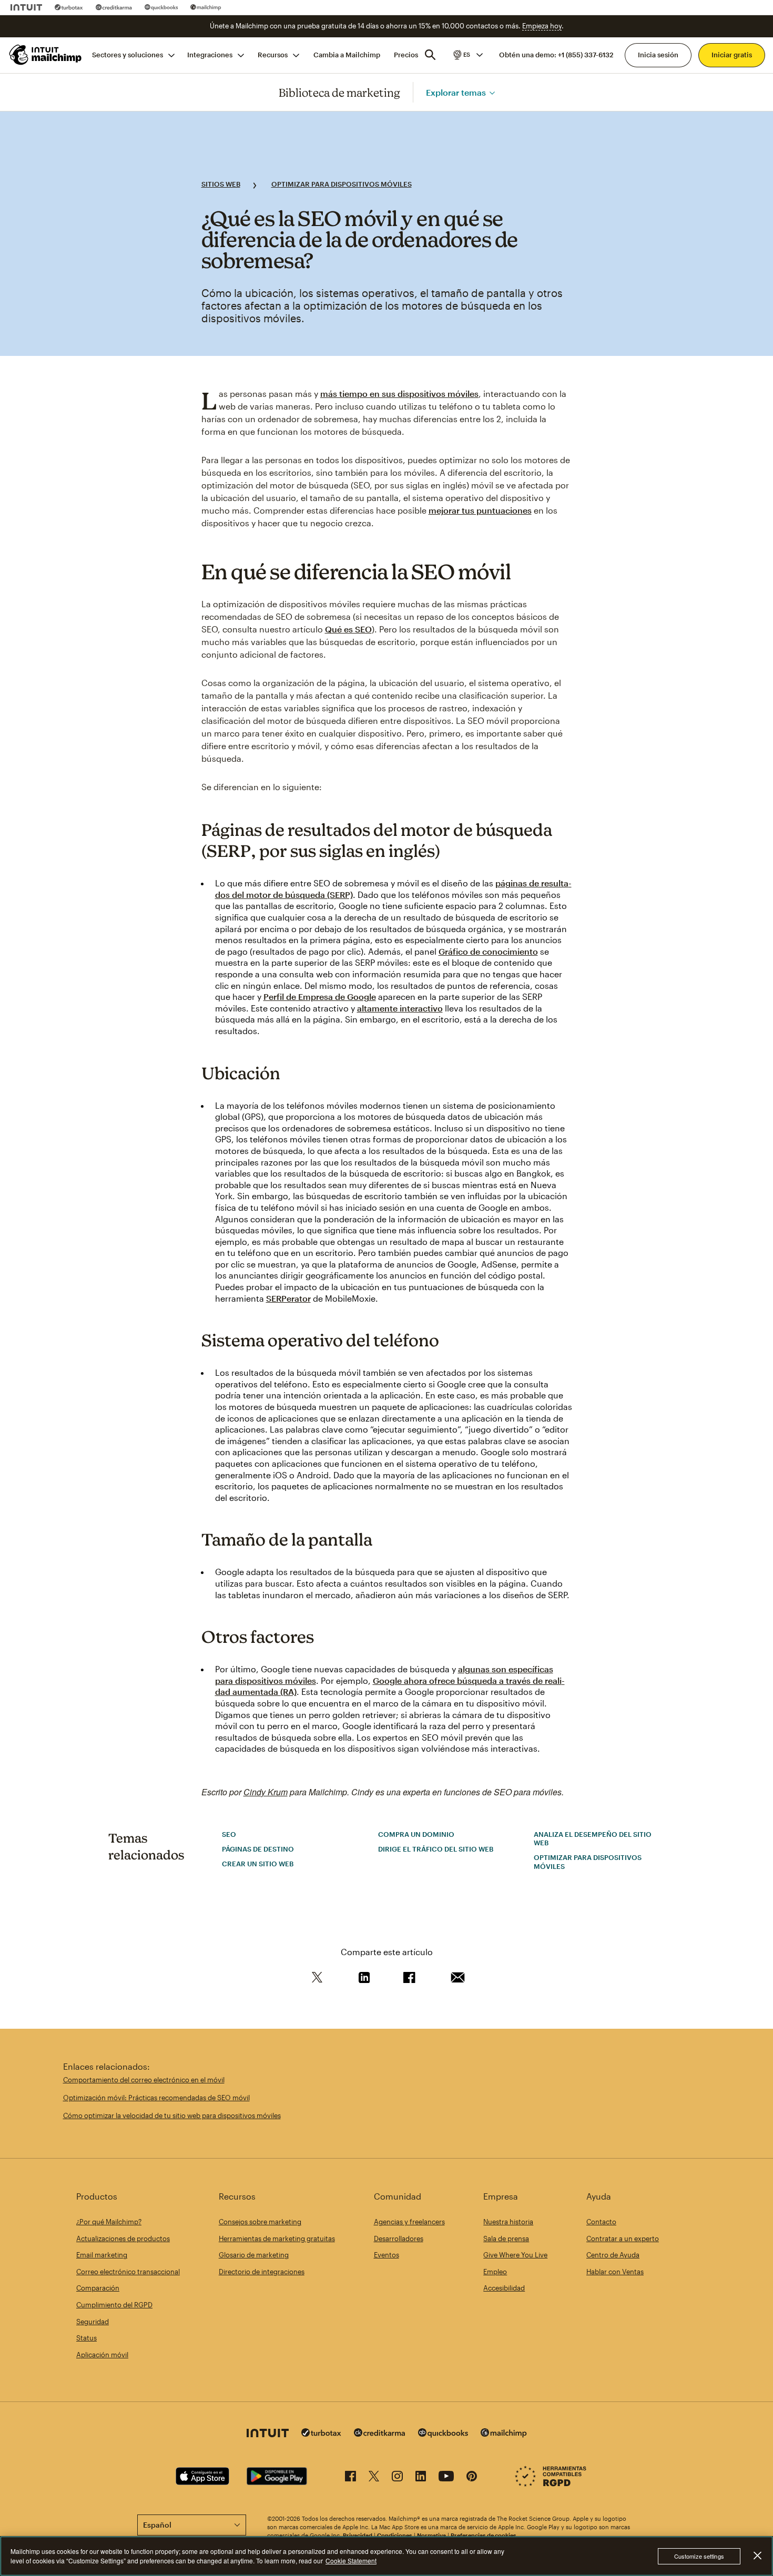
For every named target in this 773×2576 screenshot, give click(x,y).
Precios (406, 55)
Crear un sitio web (258, 1864)
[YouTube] (446, 2478)
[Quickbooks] (161, 7)
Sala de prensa (506, 2238)
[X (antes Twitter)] (374, 2478)
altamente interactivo (400, 1008)
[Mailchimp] (206, 7)
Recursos (273, 55)
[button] (467, 55)
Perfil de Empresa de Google (320, 996)
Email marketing (102, 2255)
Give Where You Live (515, 2255)
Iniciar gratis (732, 55)
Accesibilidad (504, 2288)
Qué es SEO (348, 629)
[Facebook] (350, 2478)
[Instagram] (397, 2478)
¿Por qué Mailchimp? (109, 2222)
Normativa (431, 2535)
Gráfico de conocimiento (488, 951)
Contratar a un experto (623, 2238)
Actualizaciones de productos (123, 2238)
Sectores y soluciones (128, 55)
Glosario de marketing (254, 2255)
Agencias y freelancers (409, 2222)
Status (87, 2338)
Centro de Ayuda (613, 2255)
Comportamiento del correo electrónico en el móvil (144, 2080)
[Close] (757, 2555)
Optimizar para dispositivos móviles (342, 184)
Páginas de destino (258, 1849)
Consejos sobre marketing (260, 2222)
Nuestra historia (508, 2222)
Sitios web (221, 184)
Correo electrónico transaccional (128, 2272)
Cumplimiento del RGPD (114, 2305)
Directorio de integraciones (262, 2272)
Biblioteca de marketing (339, 92)
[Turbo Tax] (69, 7)
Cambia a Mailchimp (347, 55)
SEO (229, 1834)
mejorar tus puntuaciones (480, 510)
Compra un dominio (416, 1834)
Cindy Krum (266, 1792)
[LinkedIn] (421, 2478)
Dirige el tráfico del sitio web (436, 1849)
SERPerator (288, 1298)
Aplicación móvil (102, 2355)
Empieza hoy (542, 26)
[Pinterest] (472, 2478)
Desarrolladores (399, 2238)
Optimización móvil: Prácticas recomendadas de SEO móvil (156, 2098)
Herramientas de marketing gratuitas (277, 2238)
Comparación (98, 2288)
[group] (467, 55)
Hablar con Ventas (615, 2272)
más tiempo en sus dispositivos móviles (399, 393)
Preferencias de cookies (484, 2535)
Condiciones (395, 2535)
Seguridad (93, 2322)
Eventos (387, 2255)
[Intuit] (26, 7)
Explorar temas (456, 92)
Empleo (495, 2272)
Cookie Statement (351, 2560)
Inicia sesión (658, 55)
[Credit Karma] (114, 7)
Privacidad (358, 2535)
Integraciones (210, 55)
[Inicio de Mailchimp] (44, 55)
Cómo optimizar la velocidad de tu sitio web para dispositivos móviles (172, 2115)
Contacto (601, 2222)
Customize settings (699, 2556)
